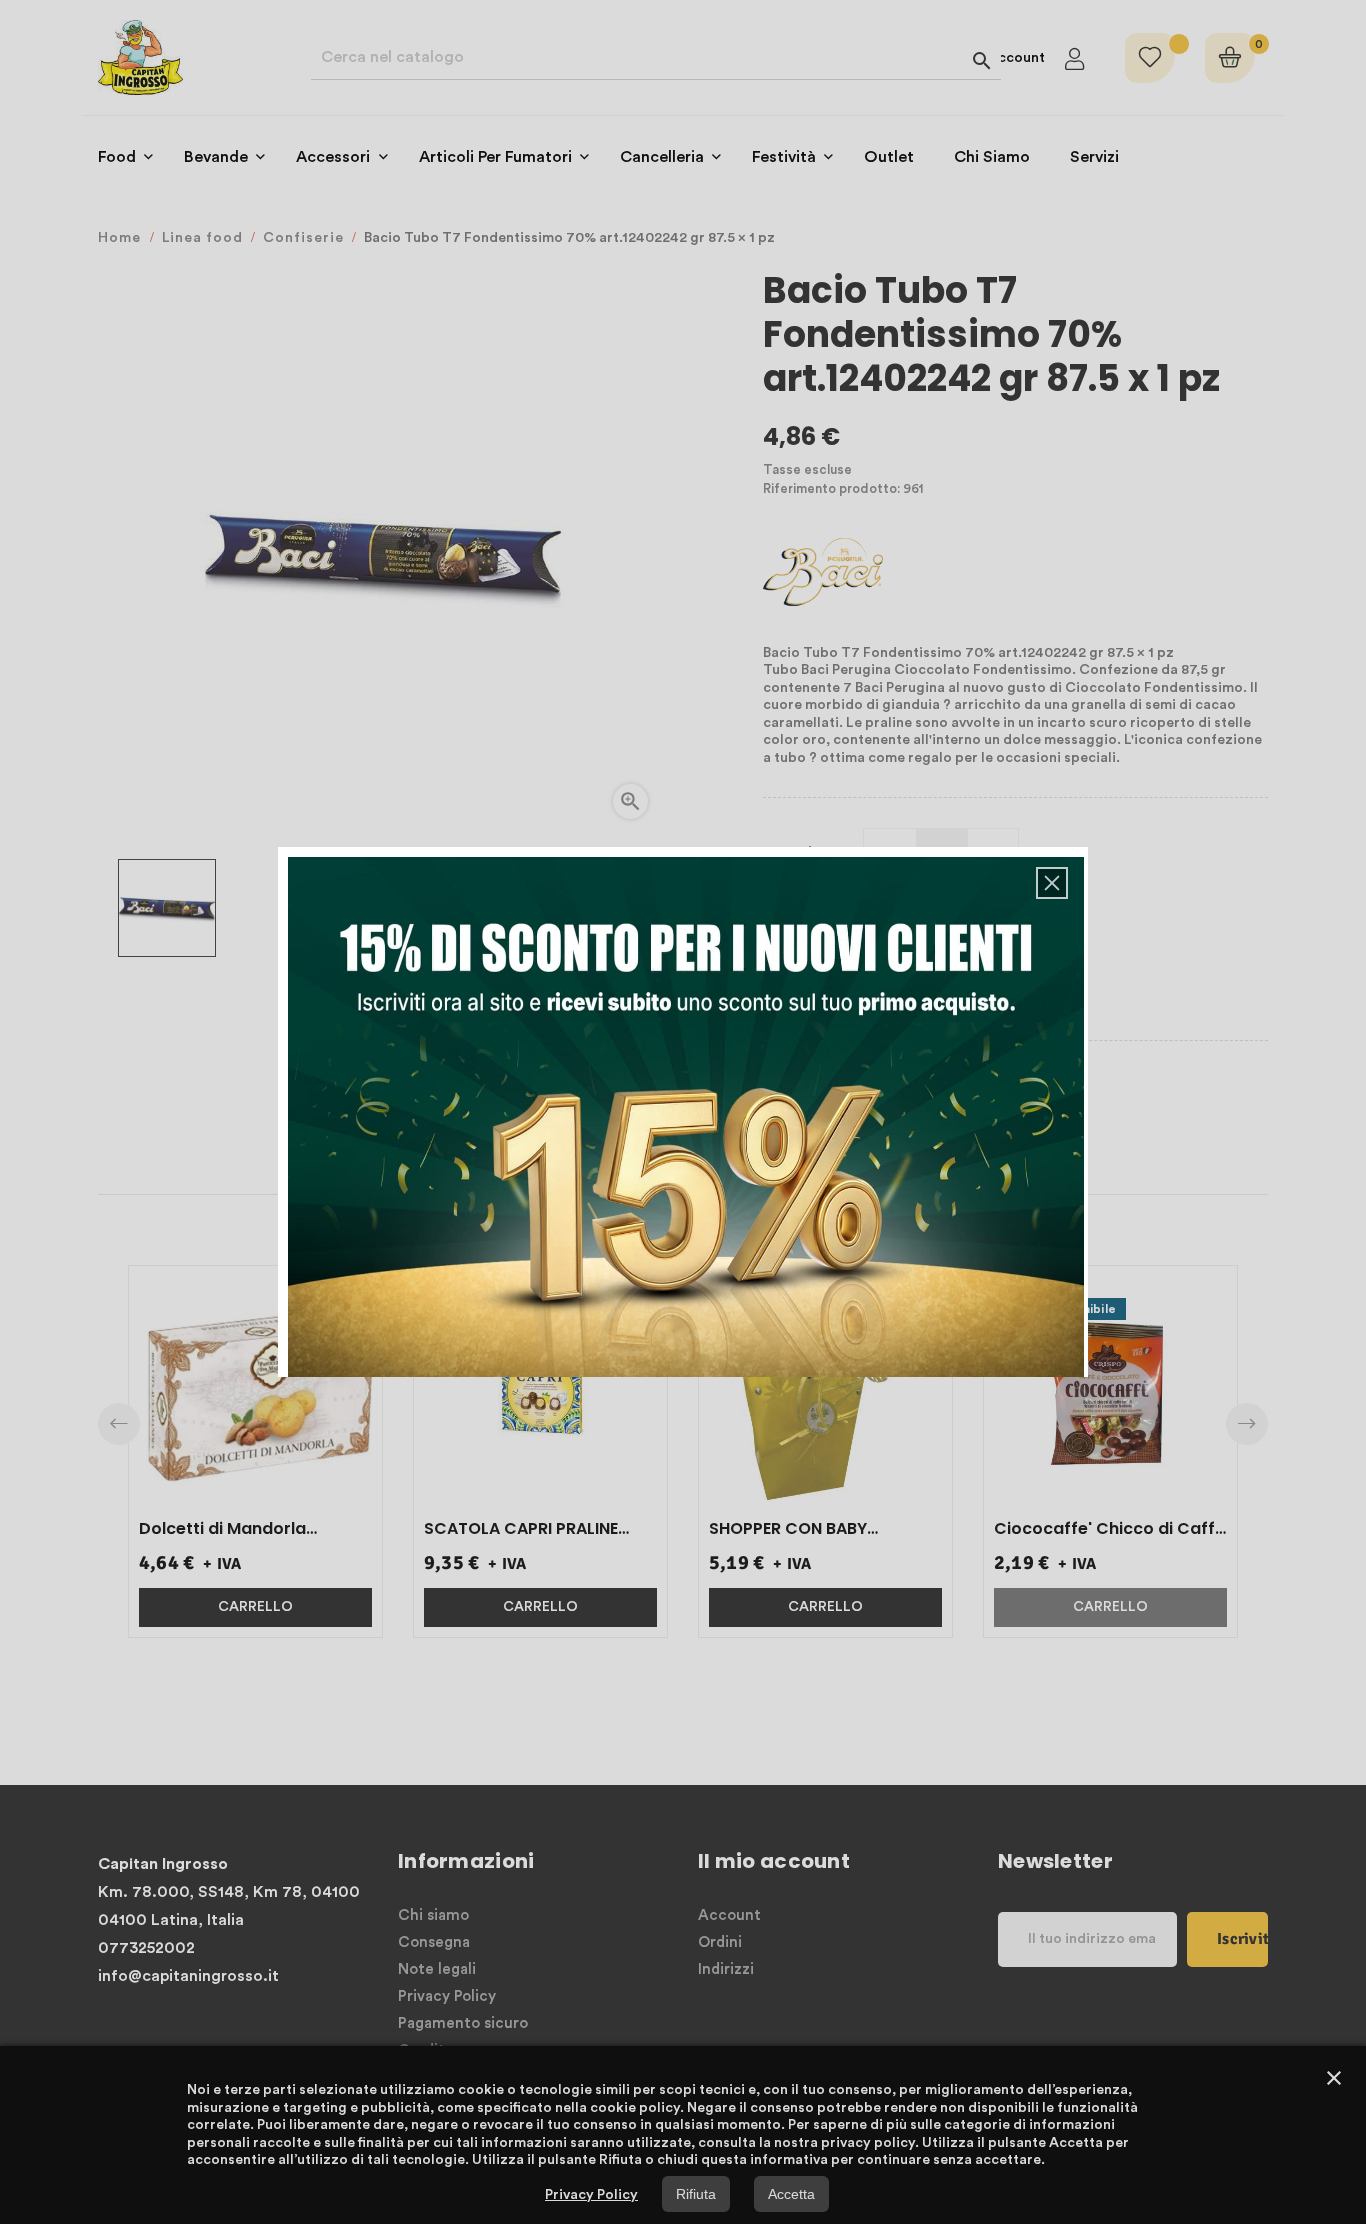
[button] (1052, 883)
